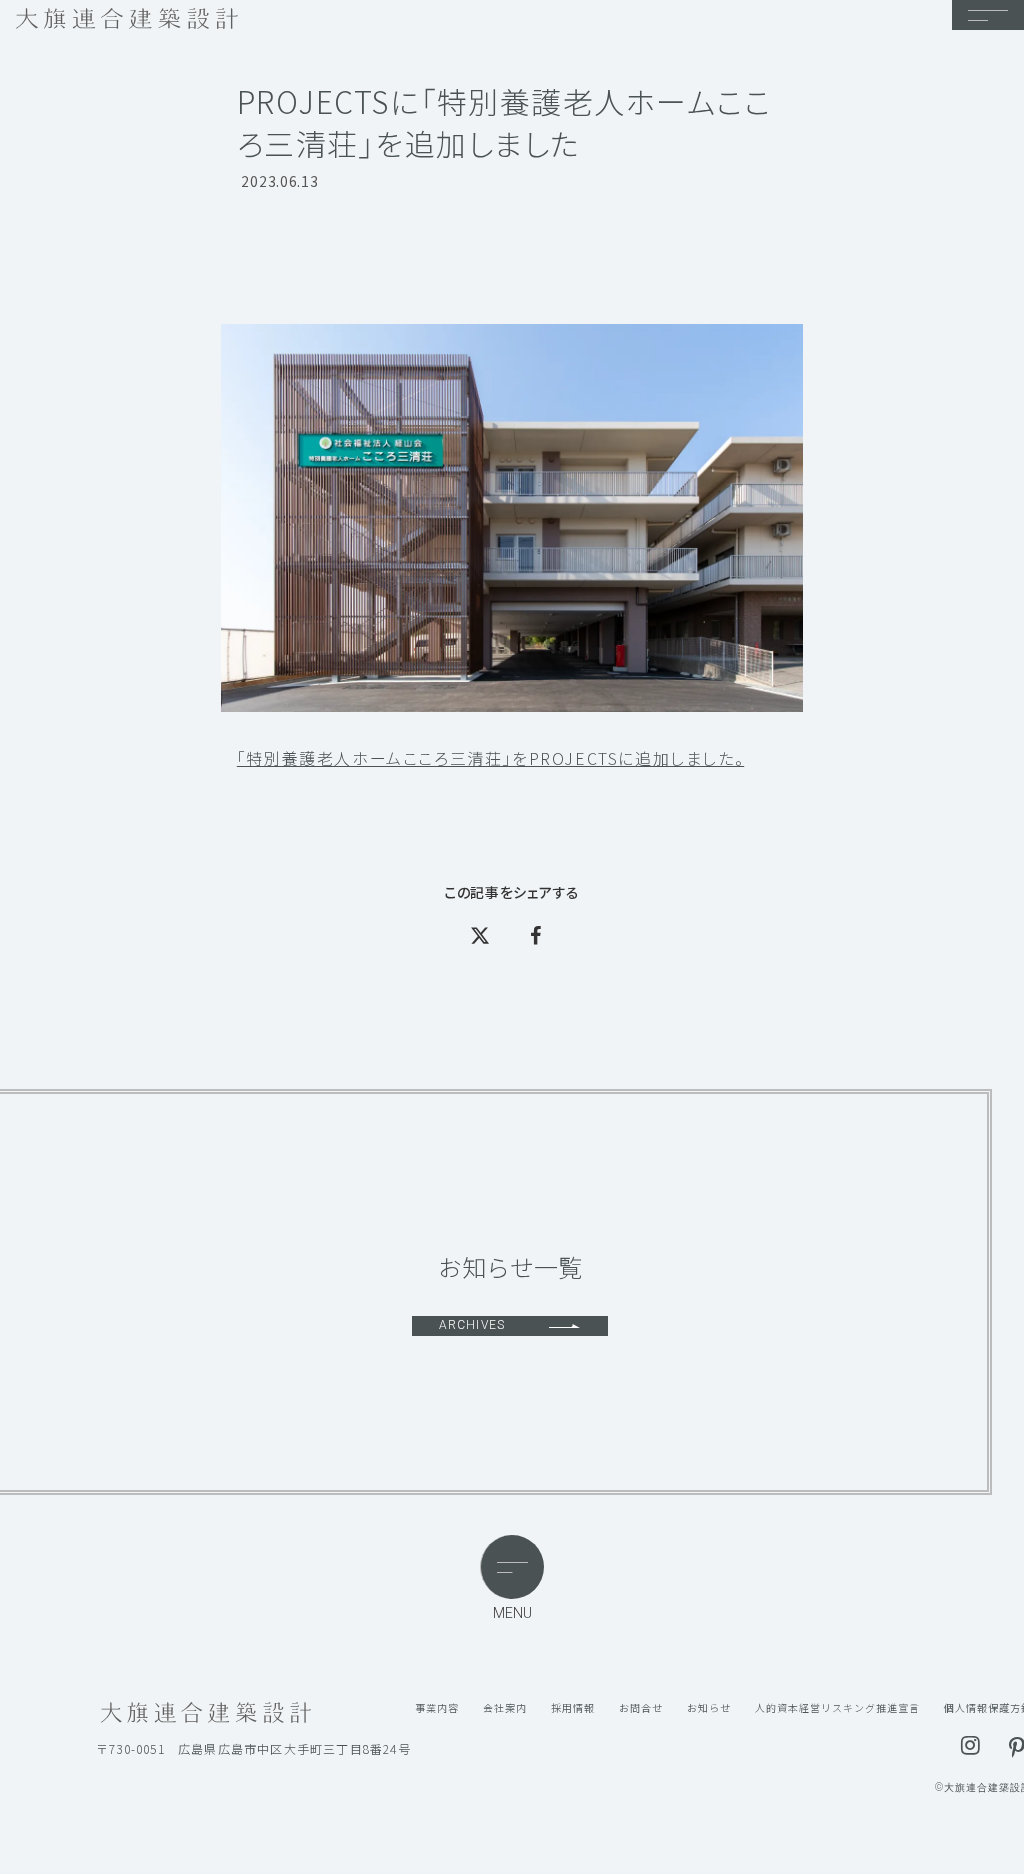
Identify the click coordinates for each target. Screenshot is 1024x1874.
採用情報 (573, 1708)
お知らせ (709, 1708)
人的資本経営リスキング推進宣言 (837, 1708)
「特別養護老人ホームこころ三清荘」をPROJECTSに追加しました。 (490, 758)
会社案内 (505, 1708)
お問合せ (641, 1708)
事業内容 (437, 1708)
